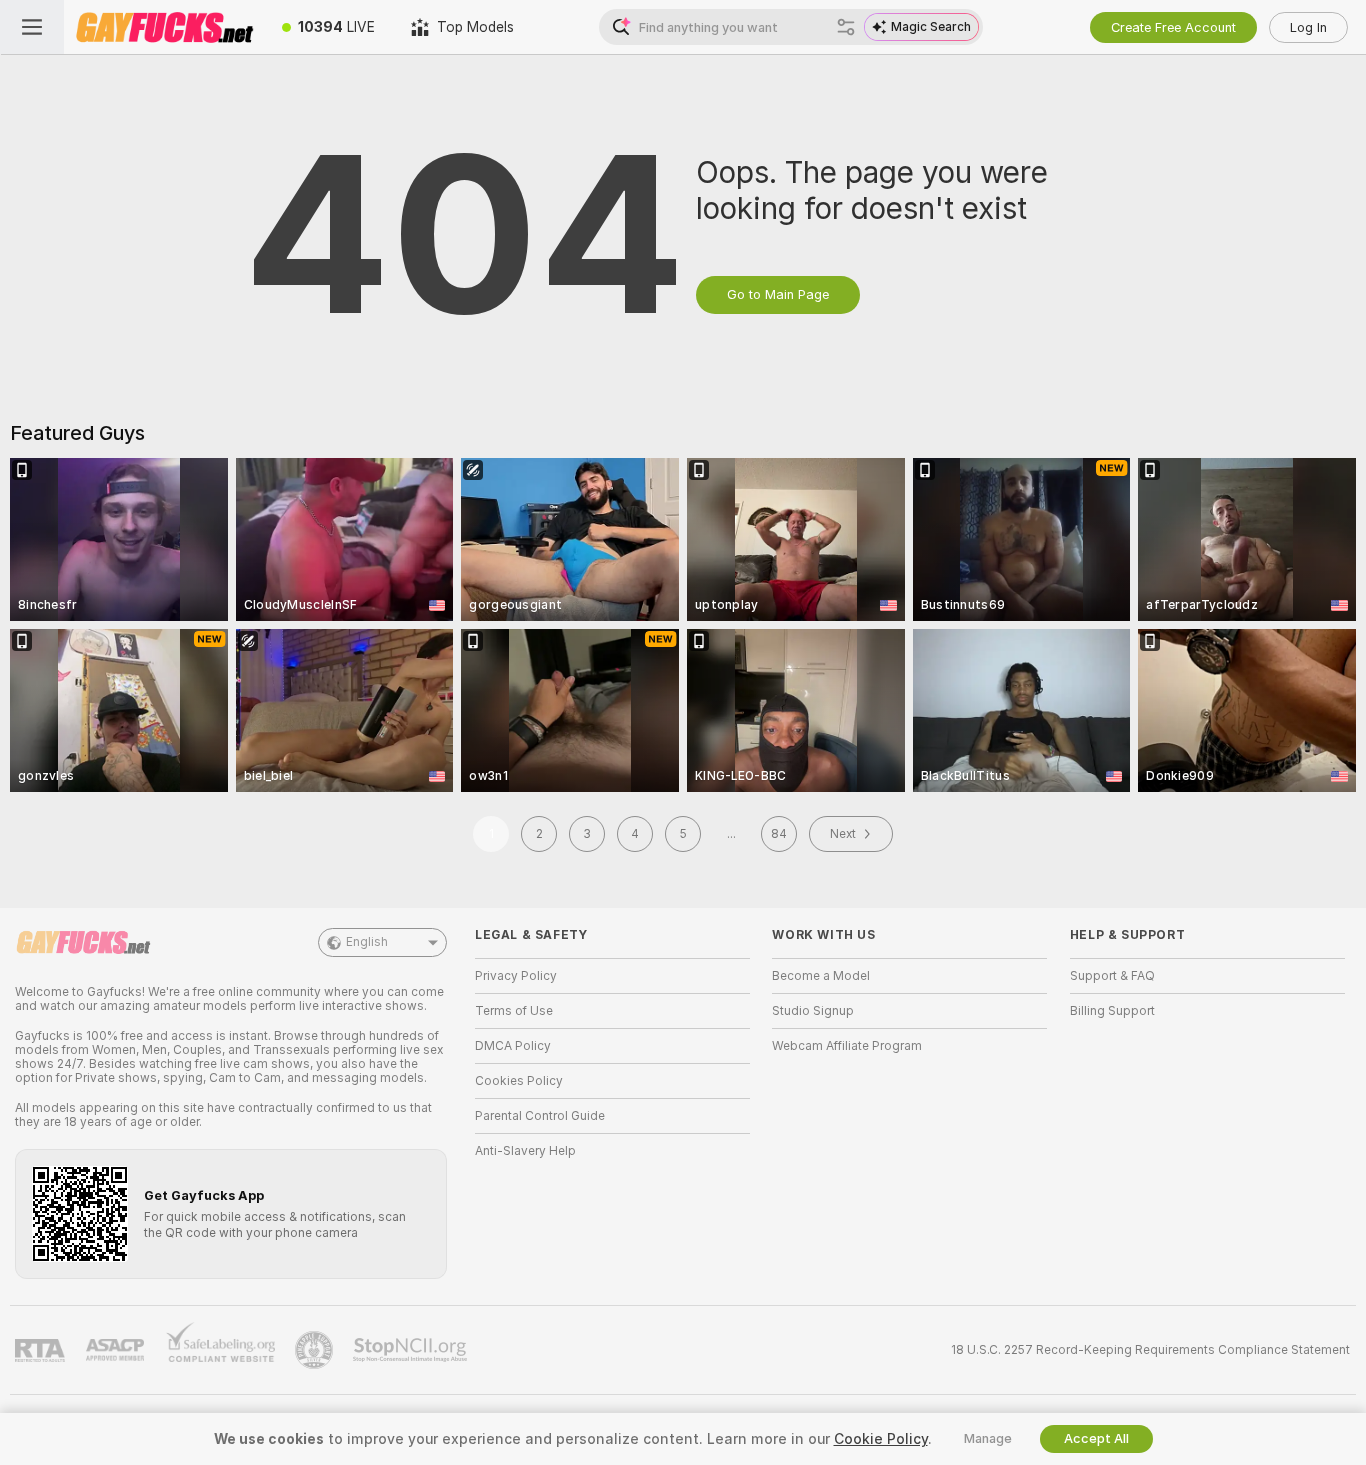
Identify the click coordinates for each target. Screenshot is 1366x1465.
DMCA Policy (513, 1046)
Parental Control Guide (540, 1116)
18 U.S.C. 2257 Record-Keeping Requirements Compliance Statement (1150, 1350)
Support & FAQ (1112, 976)
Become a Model (821, 976)
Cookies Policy (519, 1081)
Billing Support (1112, 1011)
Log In (1308, 27)
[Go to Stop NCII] (412, 1350)
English (367, 942)
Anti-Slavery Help (525, 1151)
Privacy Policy (516, 976)
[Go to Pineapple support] (316, 1350)
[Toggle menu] (32, 27)
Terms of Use (514, 1011)
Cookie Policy (881, 1439)
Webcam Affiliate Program (847, 1046)
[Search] (846, 27)
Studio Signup (813, 1011)
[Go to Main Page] (164, 27)
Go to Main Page (778, 294)
